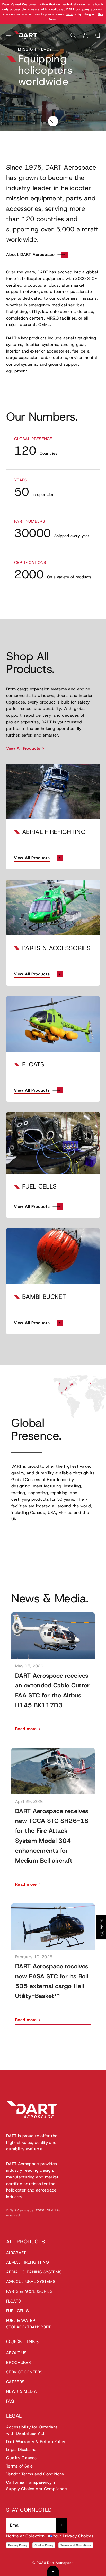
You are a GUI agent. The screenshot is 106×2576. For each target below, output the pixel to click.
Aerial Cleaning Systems (34, 2272)
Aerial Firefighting (28, 2262)
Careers (15, 2382)
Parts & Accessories (29, 2291)
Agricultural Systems (31, 2282)
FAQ (10, 2401)
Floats (14, 2301)
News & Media (21, 2391)
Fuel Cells (17, 2311)
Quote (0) (102, 1927)
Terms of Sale (19, 2466)
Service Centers (24, 2372)
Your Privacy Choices (73, 2536)
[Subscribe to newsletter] (61, 2525)
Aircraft (16, 2253)
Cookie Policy (44, 2545)
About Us (16, 2353)
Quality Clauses (21, 2458)
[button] (8, 35)
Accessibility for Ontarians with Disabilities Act (32, 2430)
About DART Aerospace (30, 254)
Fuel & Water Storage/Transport (28, 2324)
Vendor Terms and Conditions (35, 2474)
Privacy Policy (18, 2545)
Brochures (19, 2362)
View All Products (32, 858)
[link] (85, 35)
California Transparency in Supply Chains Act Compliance (37, 2486)
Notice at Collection (25, 2536)
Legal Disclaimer (22, 2450)
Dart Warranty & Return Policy (36, 2442)
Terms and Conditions (76, 2545)
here (69, 14)
